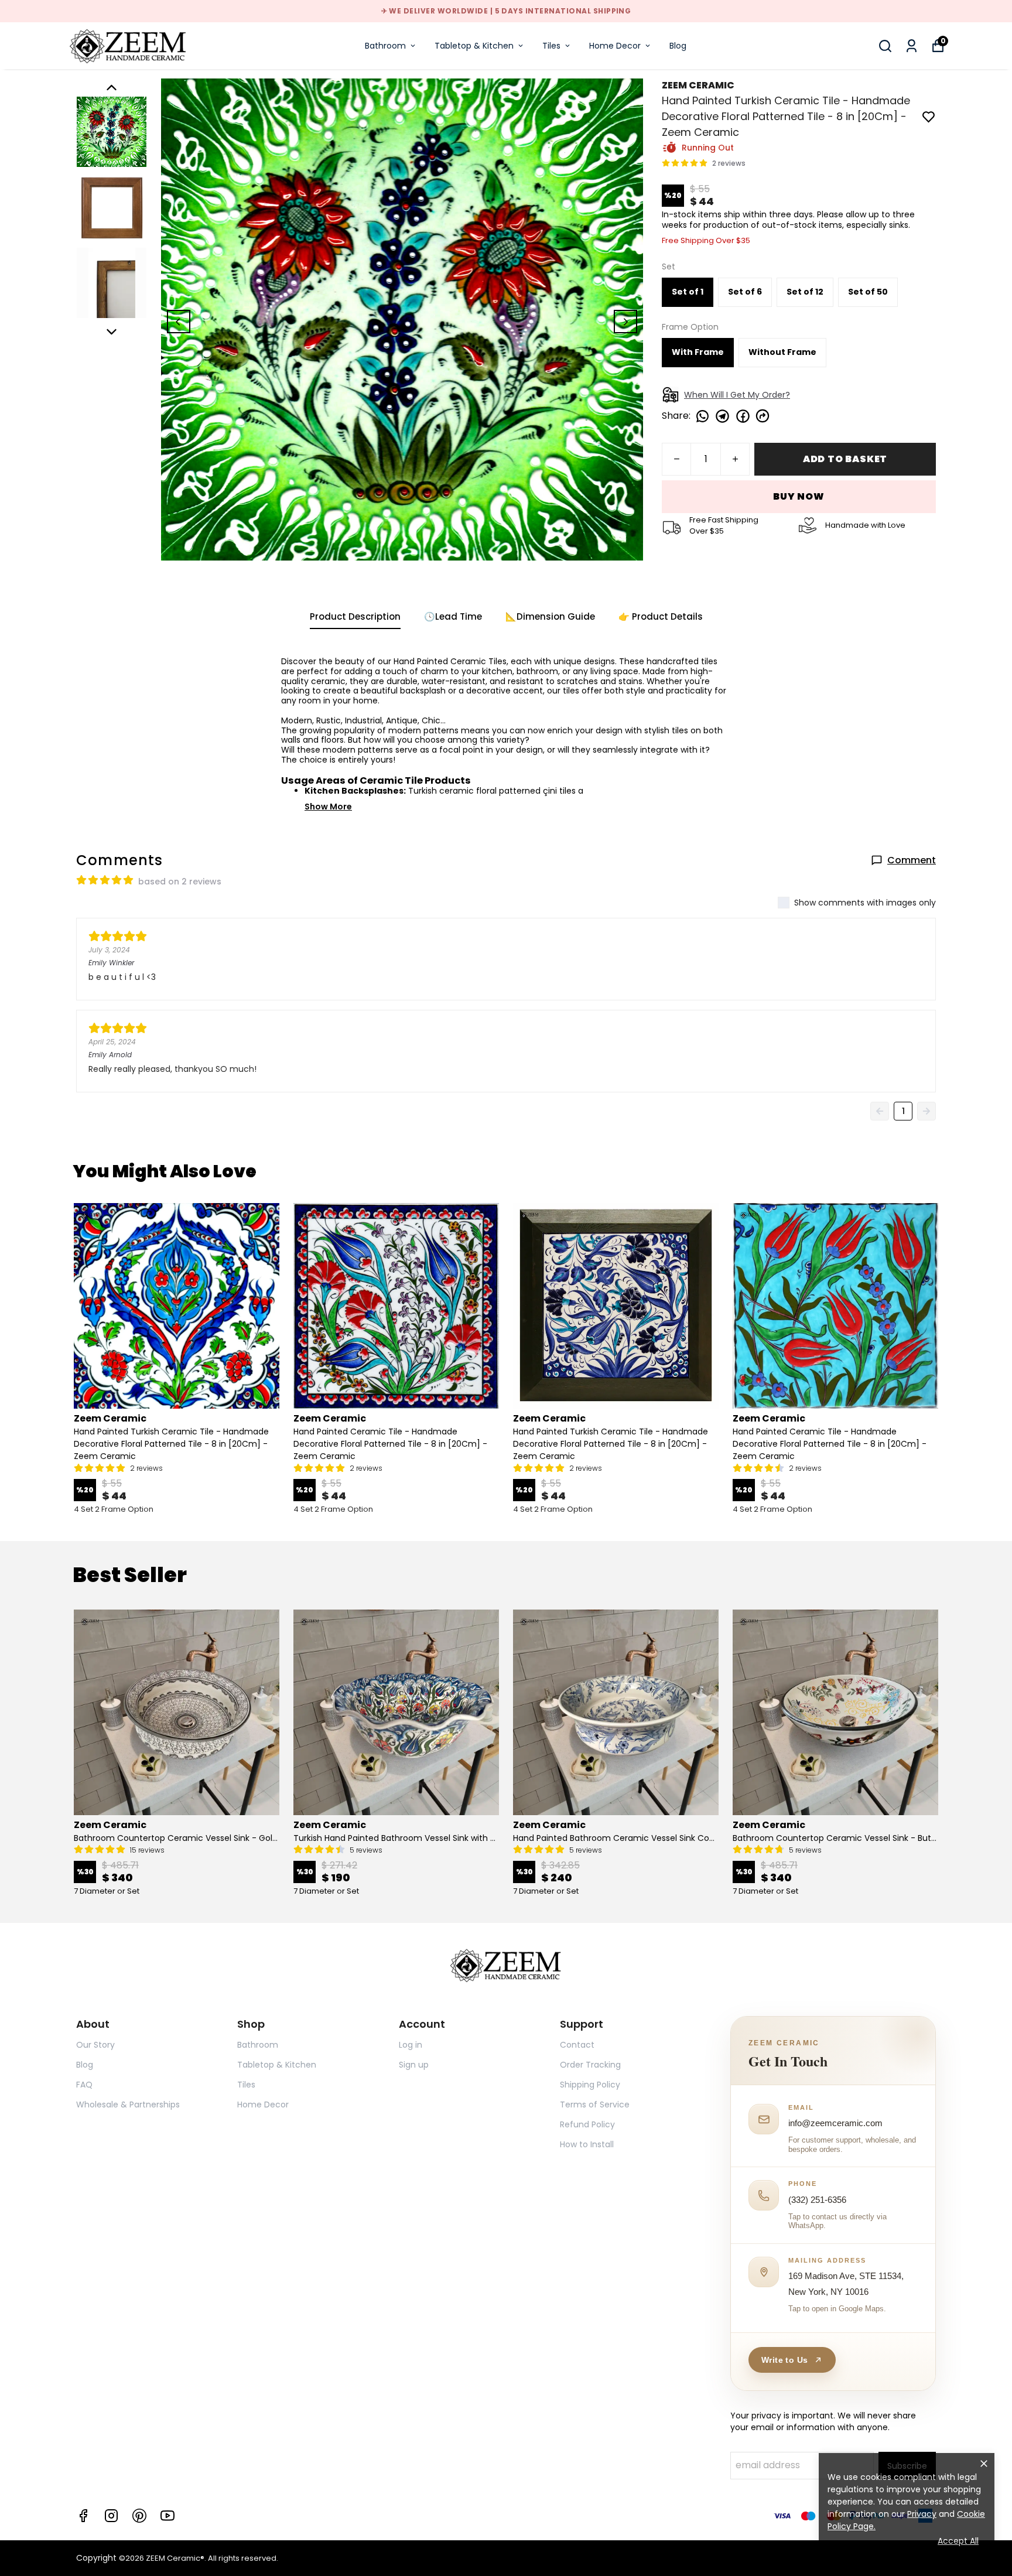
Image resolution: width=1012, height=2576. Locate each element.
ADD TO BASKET (845, 459)
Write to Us (784, 2360)
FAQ (84, 2085)
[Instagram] (111, 2516)
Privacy (922, 2514)
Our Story (95, 2045)
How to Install (587, 2144)
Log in (411, 2045)
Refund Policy (587, 2124)
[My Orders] (912, 46)
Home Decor (615, 46)
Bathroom (385, 46)
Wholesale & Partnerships (128, 2104)
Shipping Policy (590, 2085)
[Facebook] (83, 2516)
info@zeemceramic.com (835, 2123)
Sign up (414, 2065)
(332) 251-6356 (817, 2200)
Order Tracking (590, 2065)
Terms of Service (595, 2104)
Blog (678, 46)
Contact (577, 2045)
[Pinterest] (139, 2516)
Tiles (551, 46)
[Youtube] (167, 2516)
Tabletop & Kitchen (474, 46)
